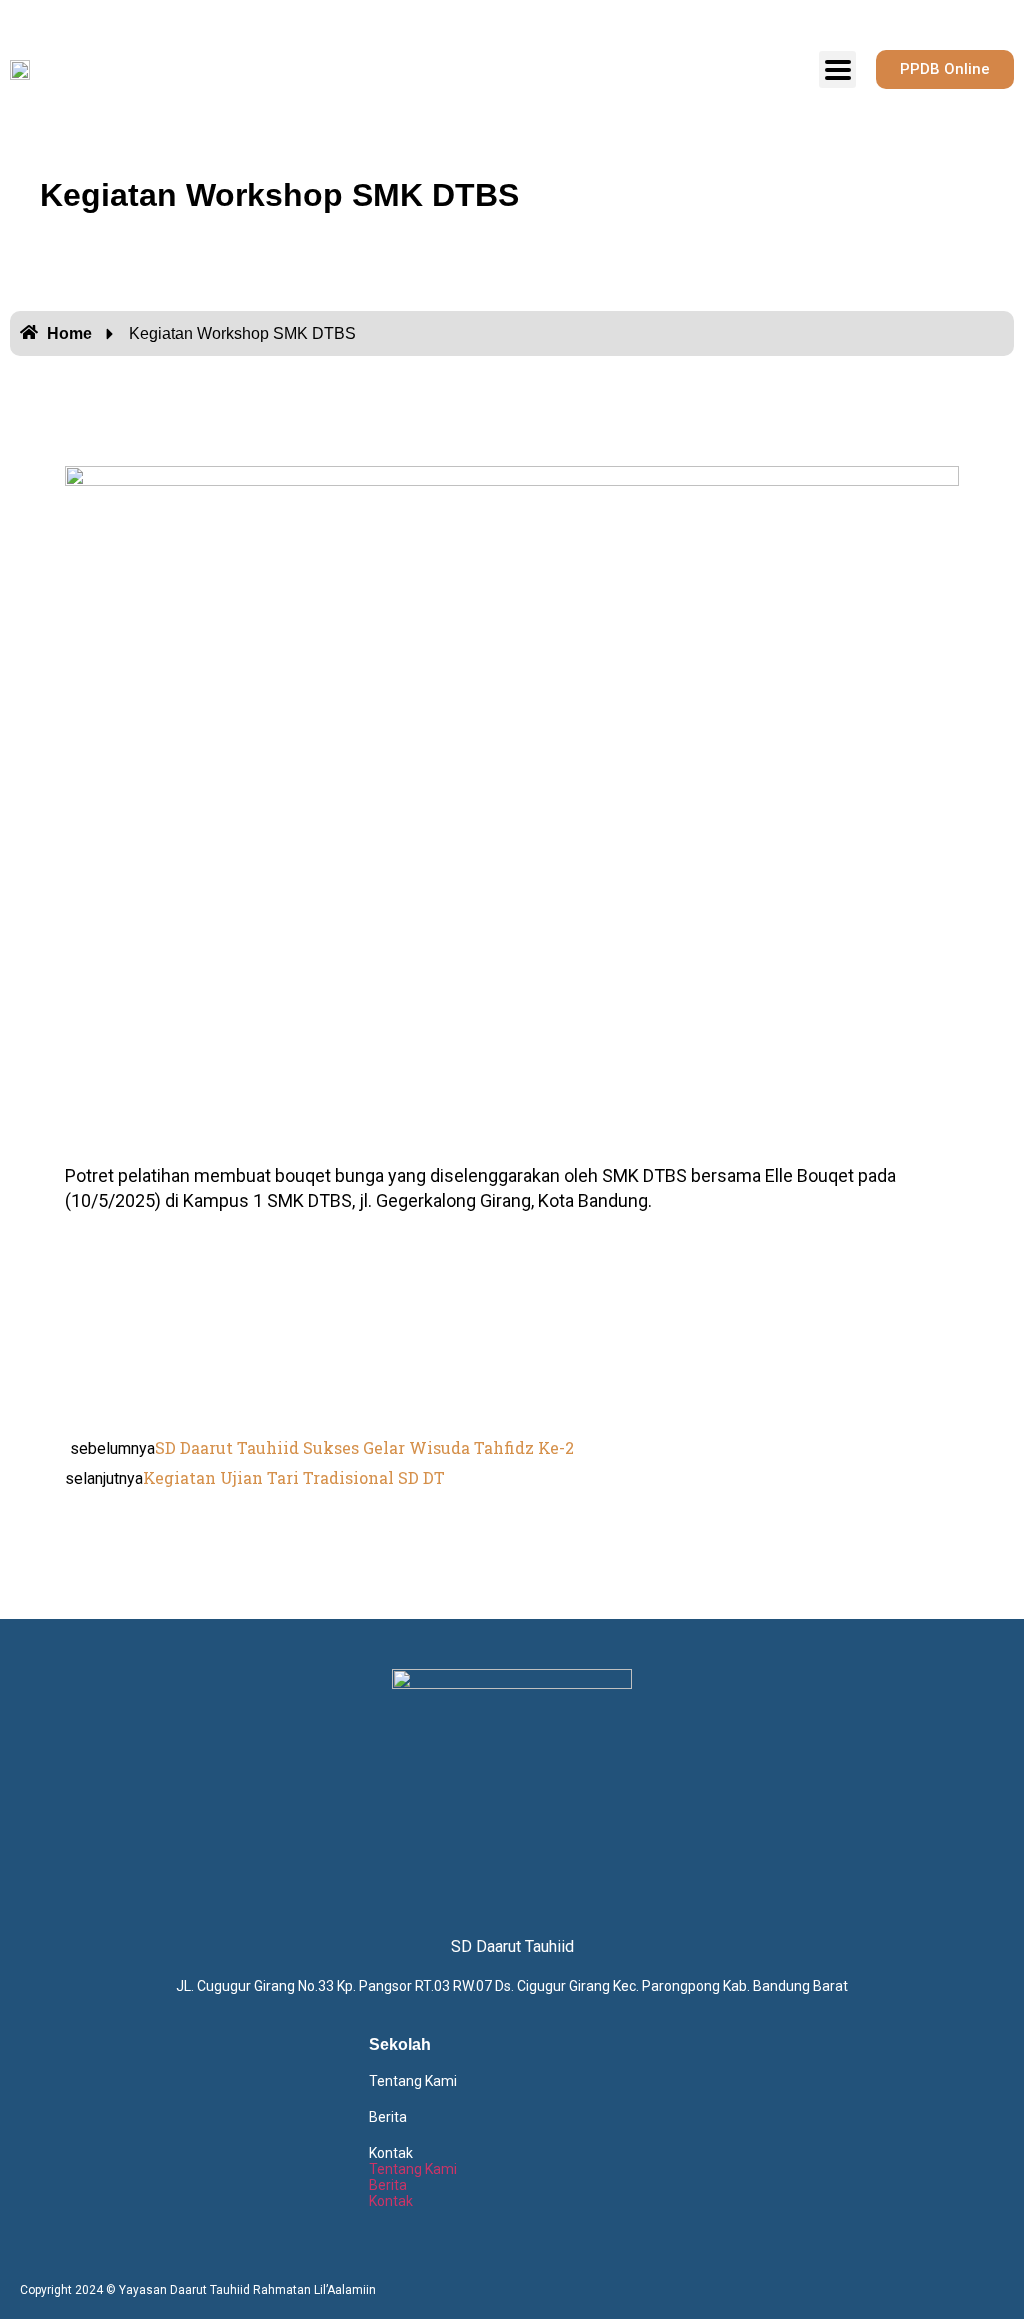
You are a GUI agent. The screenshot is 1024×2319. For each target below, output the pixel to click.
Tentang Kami (413, 2081)
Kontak (391, 2153)
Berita (388, 2117)
